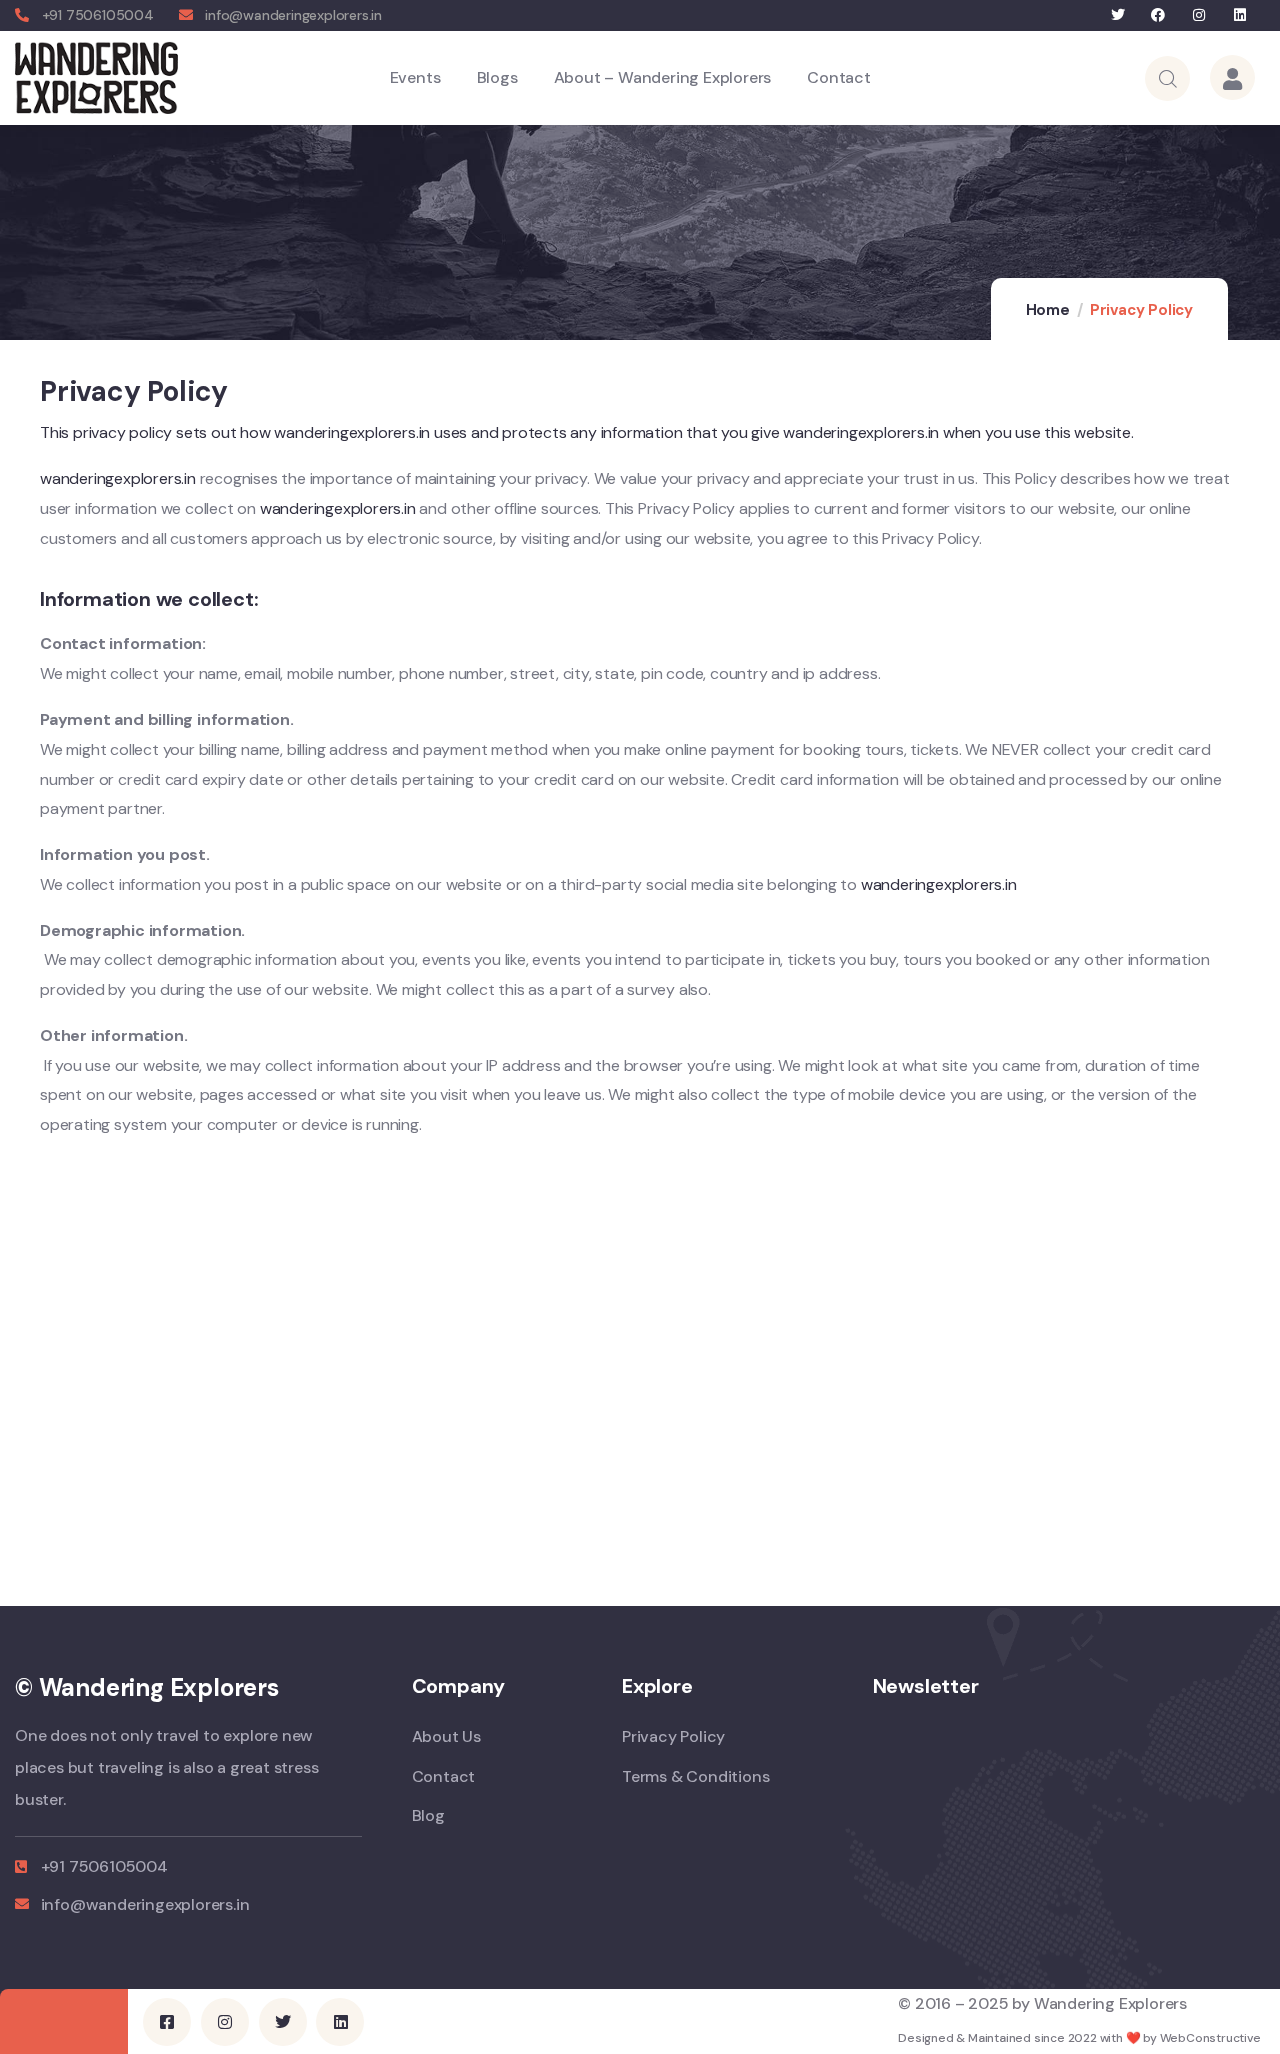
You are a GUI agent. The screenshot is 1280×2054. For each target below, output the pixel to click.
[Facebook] (1158, 15)
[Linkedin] (1239, 15)
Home (1048, 310)
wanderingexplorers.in (120, 478)
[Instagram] (1199, 15)
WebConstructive (1210, 2038)
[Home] (96, 77)
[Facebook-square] (167, 2022)
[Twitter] (1117, 15)
